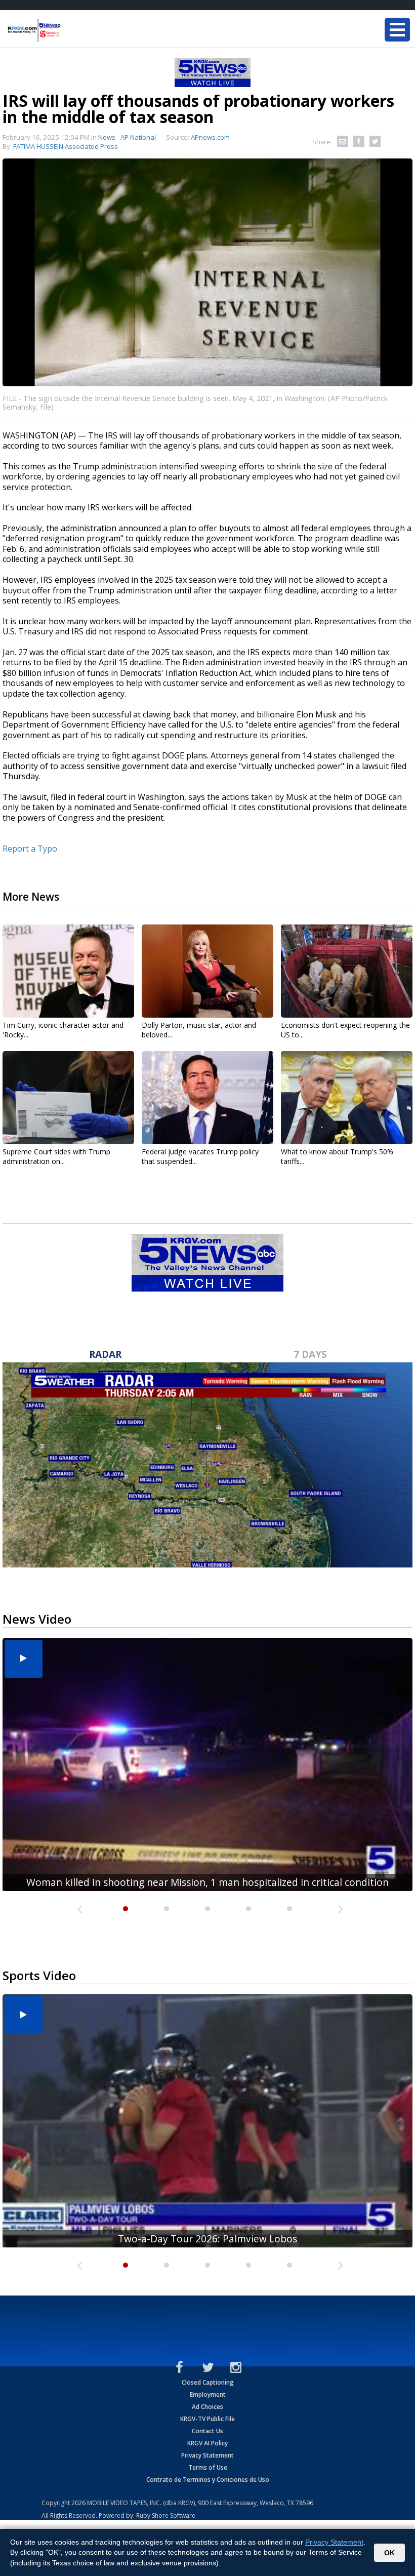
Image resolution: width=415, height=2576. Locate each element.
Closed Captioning (208, 2382)
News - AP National (127, 137)
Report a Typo (30, 849)
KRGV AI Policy (207, 2443)
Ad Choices (207, 2407)
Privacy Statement (207, 2455)
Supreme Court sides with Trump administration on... (56, 1156)
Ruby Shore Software (166, 2515)
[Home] (68, 30)
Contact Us (207, 2431)
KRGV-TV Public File (207, 2419)
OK (389, 2553)
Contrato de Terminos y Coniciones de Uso (208, 2480)
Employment (208, 2394)
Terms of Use (208, 2467)
